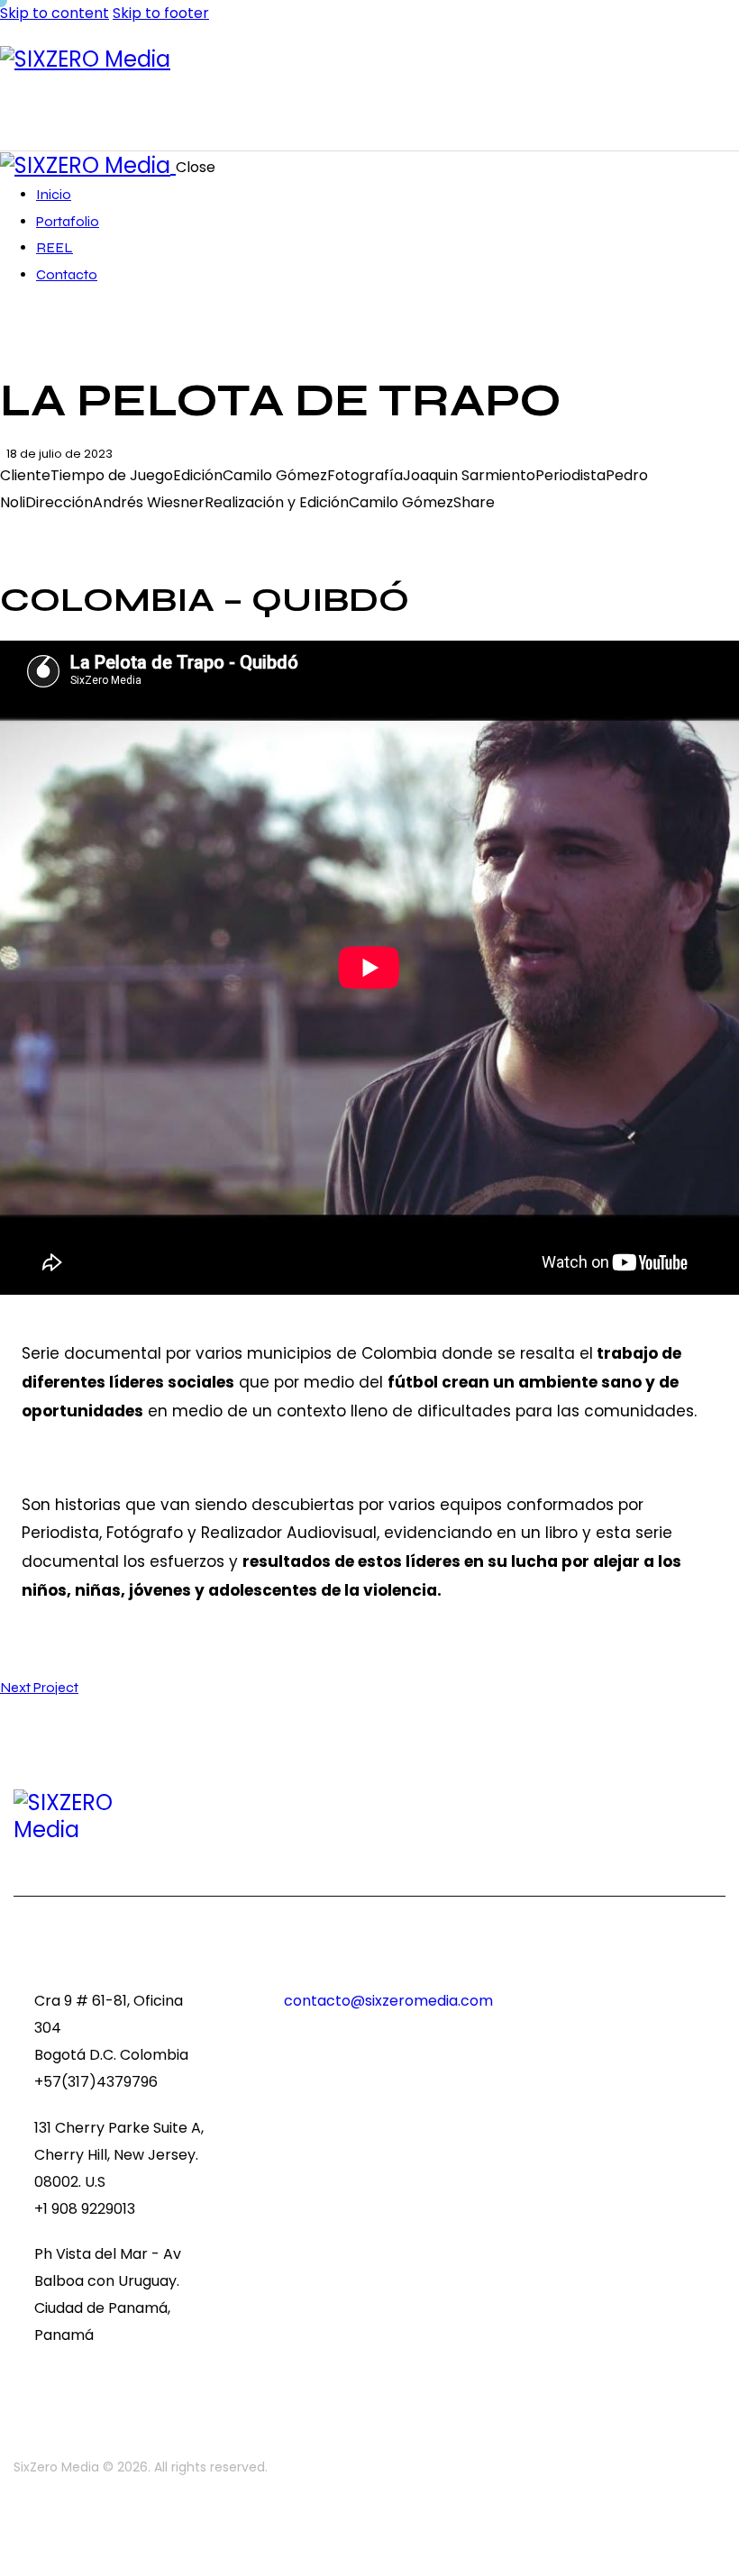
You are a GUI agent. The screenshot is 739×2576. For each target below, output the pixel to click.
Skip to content (55, 13)
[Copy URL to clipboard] (92, 530)
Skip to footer (161, 13)
